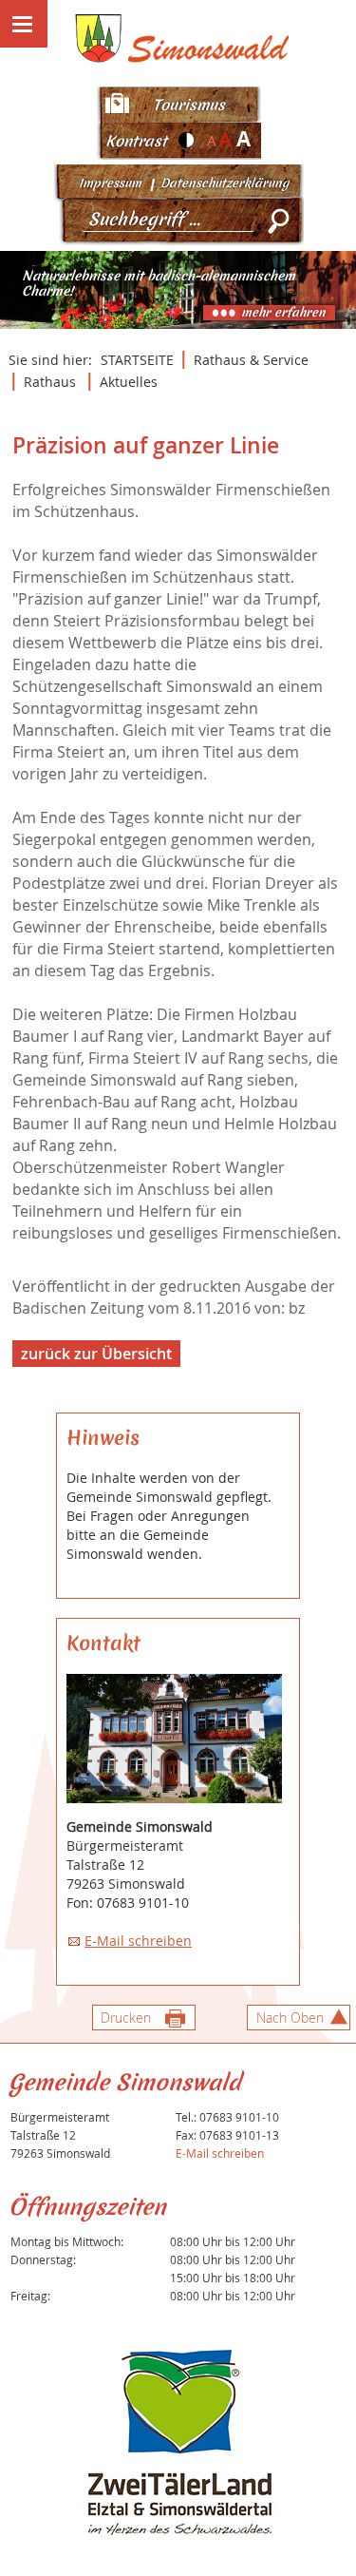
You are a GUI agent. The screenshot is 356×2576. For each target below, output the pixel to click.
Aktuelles (129, 382)
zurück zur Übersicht (96, 1354)
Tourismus (189, 105)
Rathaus (50, 382)
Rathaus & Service (251, 360)
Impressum (110, 183)
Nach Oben (290, 2018)
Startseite (137, 360)
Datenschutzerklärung (225, 183)
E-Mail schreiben (138, 1941)
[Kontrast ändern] (187, 140)
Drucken (126, 2018)
